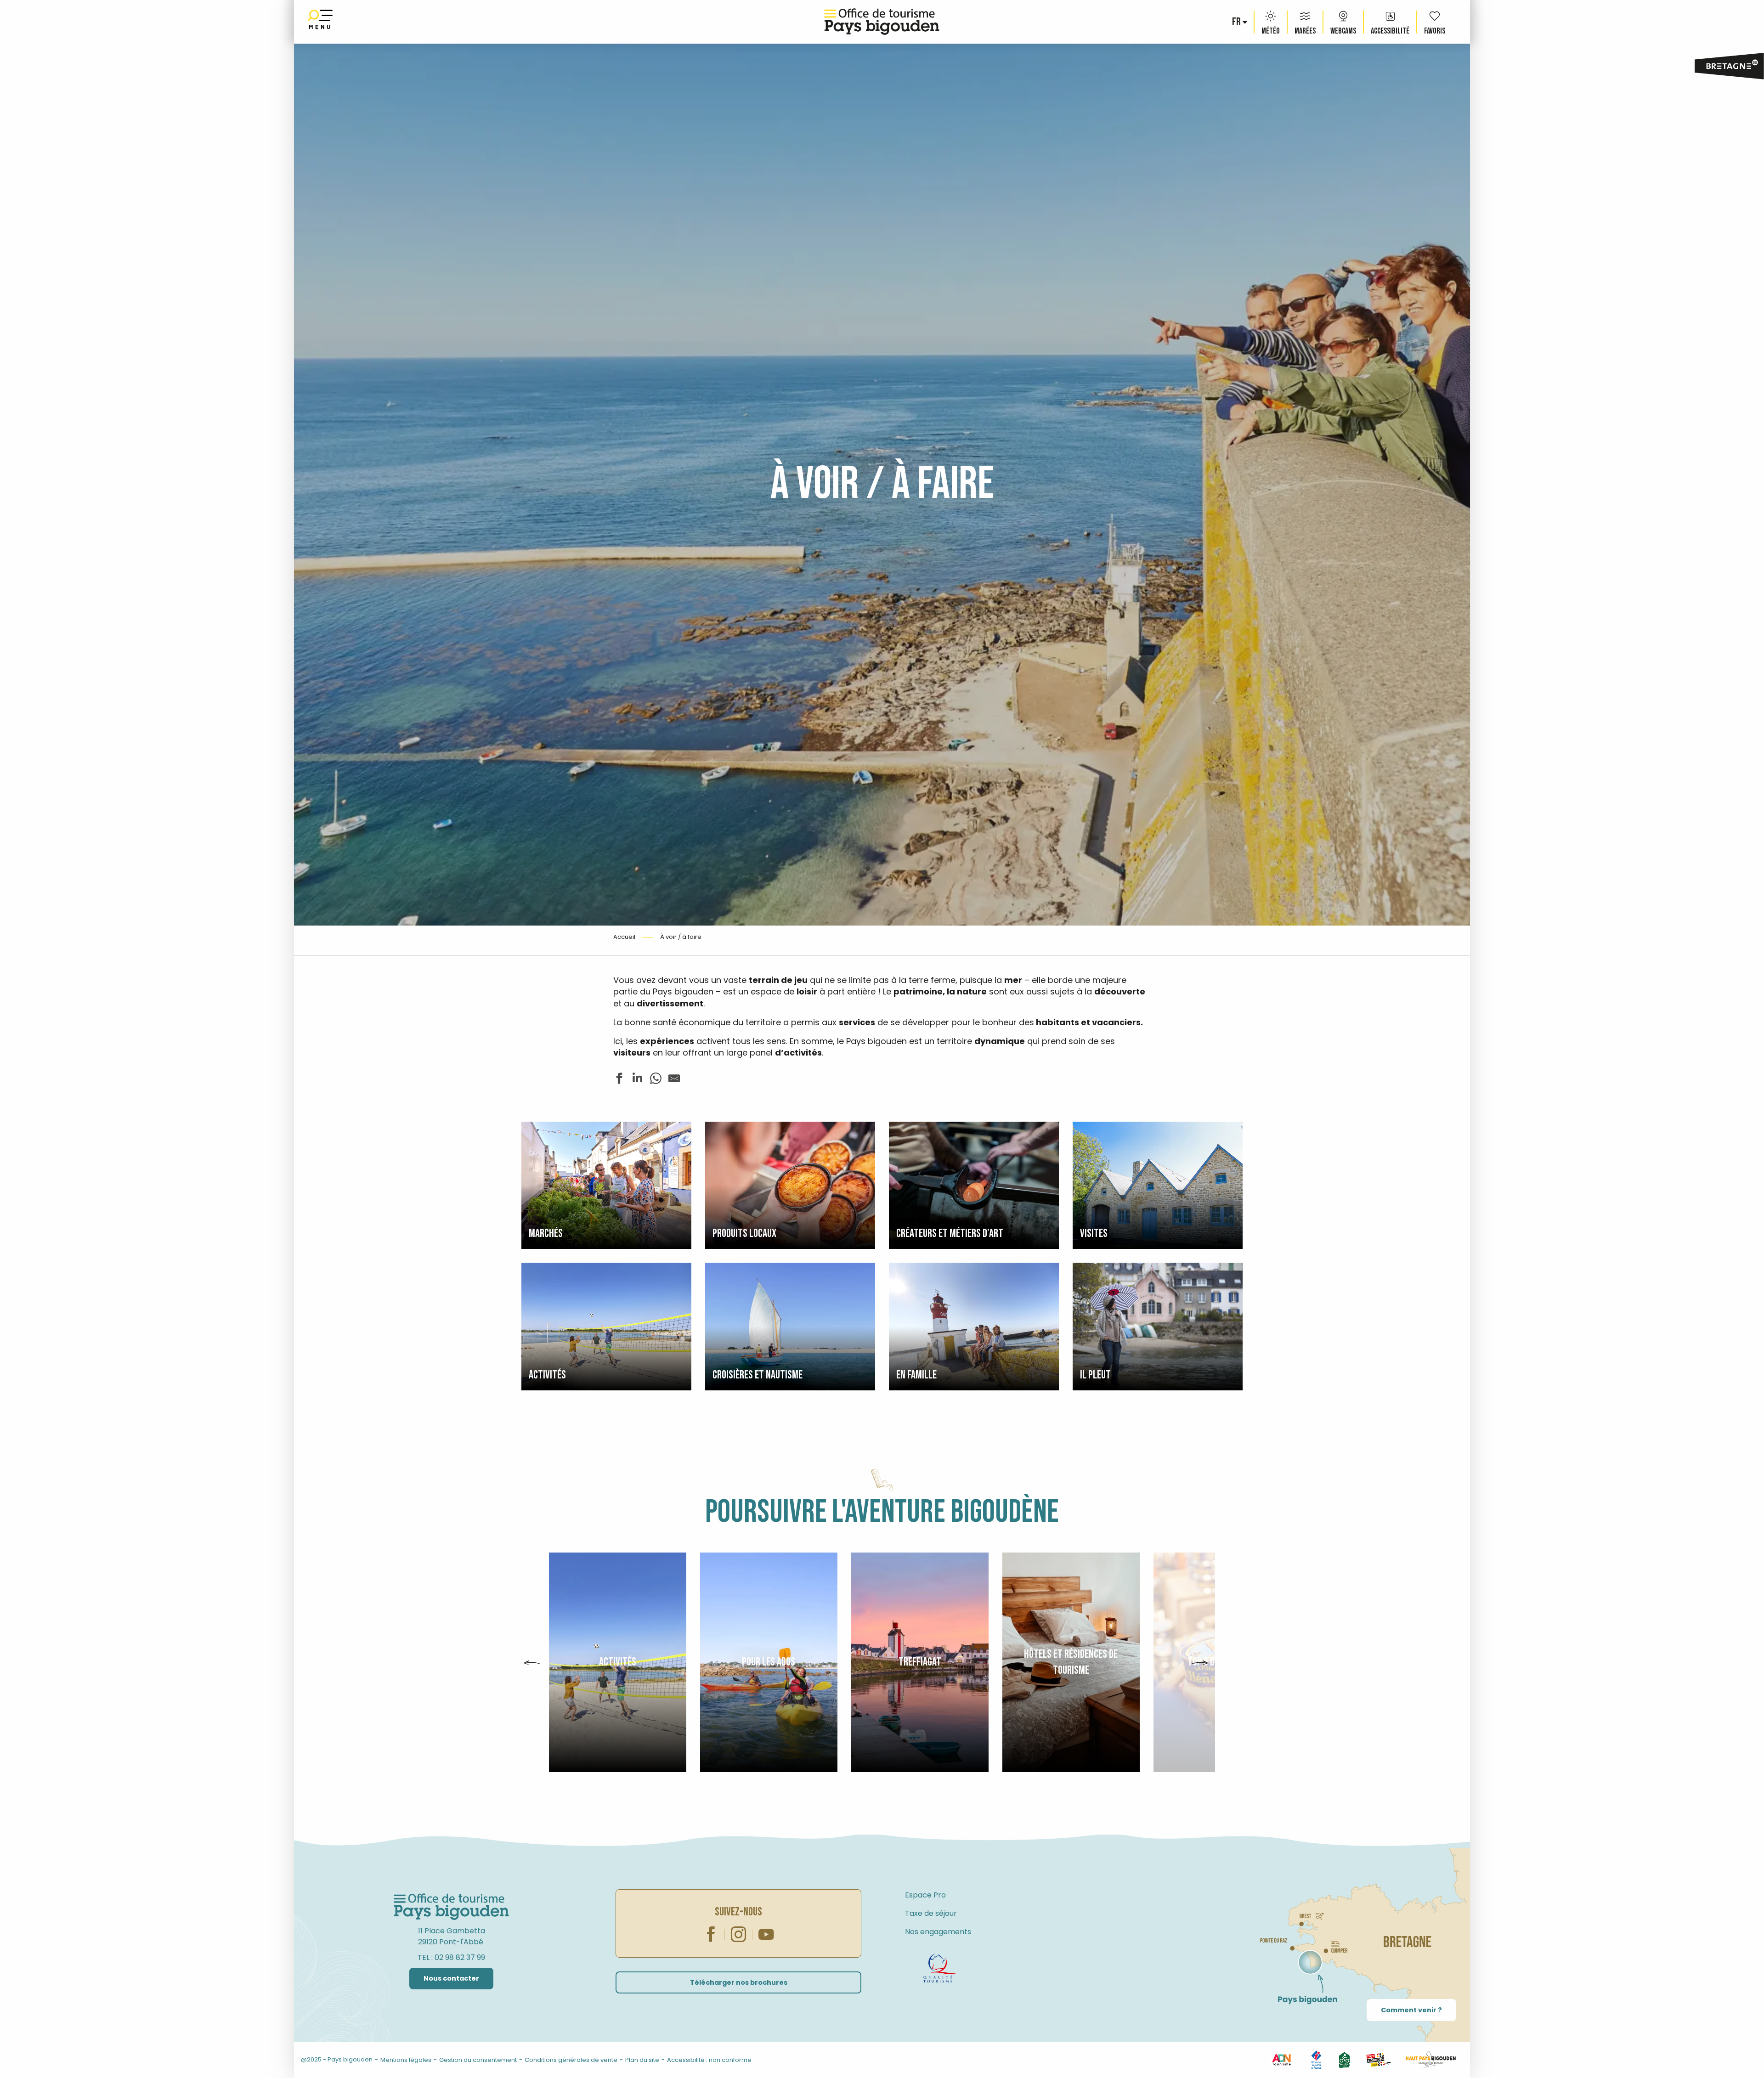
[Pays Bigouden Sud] (1378, 2059)
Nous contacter (451, 1978)
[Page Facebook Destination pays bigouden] (220, 2059)
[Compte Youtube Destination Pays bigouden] (249, 2059)
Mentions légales (406, 2060)
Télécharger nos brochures (739, 1982)
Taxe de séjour (931, 1913)
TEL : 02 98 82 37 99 (451, 1957)
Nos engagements (938, 1932)
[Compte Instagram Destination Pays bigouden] (235, 2059)
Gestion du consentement (478, 2060)
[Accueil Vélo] (1344, 2059)
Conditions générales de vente (571, 2060)
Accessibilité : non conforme (709, 2060)
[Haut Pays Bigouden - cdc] (1431, 2059)
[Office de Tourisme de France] (1316, 2059)
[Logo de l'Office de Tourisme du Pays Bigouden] (452, 1907)
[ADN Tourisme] (1281, 2059)
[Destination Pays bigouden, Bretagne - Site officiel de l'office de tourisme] (882, 22)
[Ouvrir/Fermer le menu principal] (320, 22)
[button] (1237, 22)
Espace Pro (925, 1895)
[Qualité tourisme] (939, 1968)
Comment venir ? (1411, 2010)
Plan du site (642, 2060)
